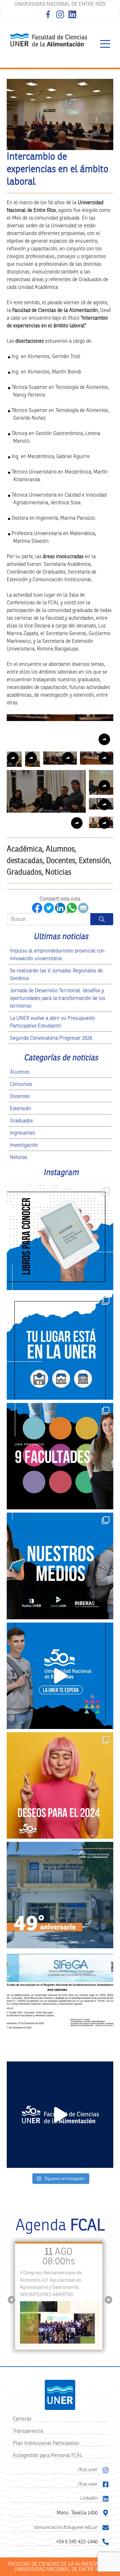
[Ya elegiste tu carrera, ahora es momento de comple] (60, 1676)
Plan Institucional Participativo (46, 2443)
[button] (60, 731)
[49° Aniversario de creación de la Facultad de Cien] (60, 1895)
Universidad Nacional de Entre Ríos (60, 4)
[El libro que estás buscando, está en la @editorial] (60, 1237)
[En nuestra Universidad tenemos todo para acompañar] (60, 1347)
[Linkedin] (106, 2499)
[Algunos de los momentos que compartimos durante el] (60, 2115)
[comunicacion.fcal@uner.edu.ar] (106, 2528)
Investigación (24, 1145)
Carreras (22, 2419)
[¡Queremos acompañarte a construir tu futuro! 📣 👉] (60, 1456)
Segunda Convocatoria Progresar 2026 (51, 1038)
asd (105, 44)
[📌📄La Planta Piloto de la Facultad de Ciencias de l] (60, 2005)
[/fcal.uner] (106, 2470)
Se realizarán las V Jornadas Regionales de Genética (56, 974)
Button (102, 919)
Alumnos (20, 1072)
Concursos (21, 1084)
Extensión (20, 1108)
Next (109, 2300)
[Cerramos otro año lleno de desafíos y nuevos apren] (60, 1785)
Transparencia (28, 2431)
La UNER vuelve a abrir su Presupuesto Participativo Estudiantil (52, 1022)
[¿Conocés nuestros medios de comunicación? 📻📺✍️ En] (60, 1566)
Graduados (21, 1121)
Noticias (19, 1157)
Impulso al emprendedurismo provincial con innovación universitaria (57, 955)
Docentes (20, 1096)
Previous (12, 2300)
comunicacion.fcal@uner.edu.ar (66, 2527)
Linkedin (89, 2498)
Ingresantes (23, 1133)
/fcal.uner (88, 2469)
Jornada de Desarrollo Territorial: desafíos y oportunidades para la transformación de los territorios (58, 998)
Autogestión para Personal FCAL (48, 2455)
